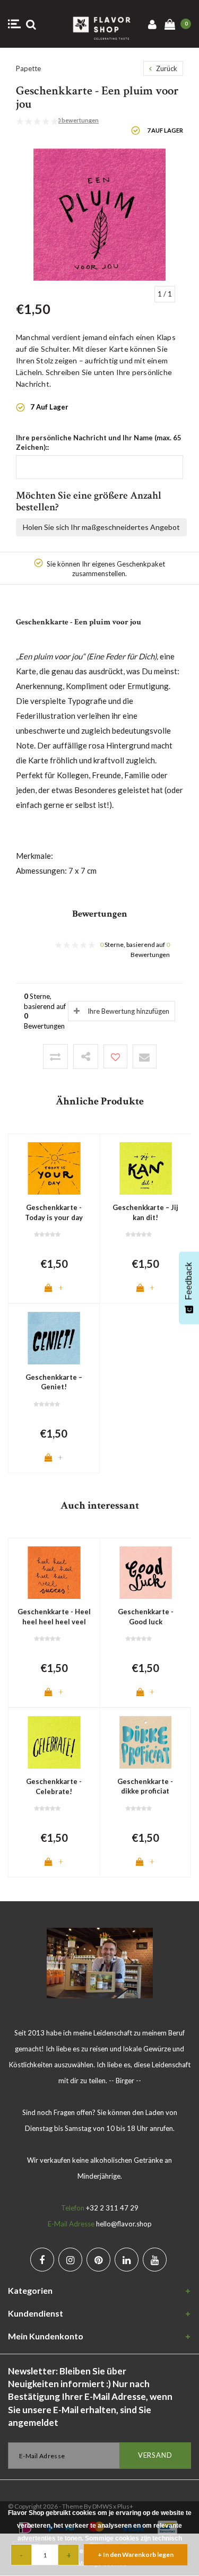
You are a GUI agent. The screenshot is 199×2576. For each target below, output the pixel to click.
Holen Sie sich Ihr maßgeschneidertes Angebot (101, 527)
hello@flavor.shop (124, 2224)
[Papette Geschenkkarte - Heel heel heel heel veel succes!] (54, 1572)
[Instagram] (70, 2260)
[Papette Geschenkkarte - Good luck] (146, 1572)
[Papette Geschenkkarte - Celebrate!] (54, 1742)
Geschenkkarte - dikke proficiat (145, 1786)
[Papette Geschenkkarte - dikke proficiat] (146, 1742)
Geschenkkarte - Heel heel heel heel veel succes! (54, 1617)
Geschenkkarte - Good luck (146, 1617)
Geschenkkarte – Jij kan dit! (145, 1212)
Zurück (166, 68)
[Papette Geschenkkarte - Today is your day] (54, 1168)
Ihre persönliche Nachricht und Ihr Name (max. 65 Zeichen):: (99, 443)
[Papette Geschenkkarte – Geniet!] (54, 1337)
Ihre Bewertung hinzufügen (128, 1011)
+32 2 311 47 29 (112, 2208)
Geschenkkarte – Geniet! (54, 1382)
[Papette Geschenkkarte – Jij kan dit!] (146, 1168)
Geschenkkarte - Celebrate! (54, 1786)
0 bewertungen (78, 120)
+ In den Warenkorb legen (136, 2555)
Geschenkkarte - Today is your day (54, 1212)
